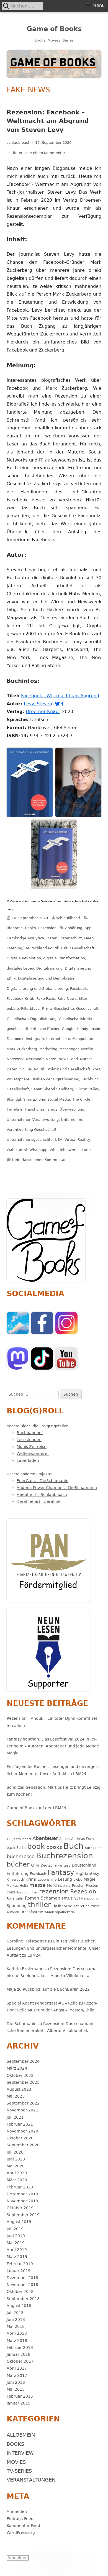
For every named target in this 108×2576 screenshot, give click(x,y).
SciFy (79, 1898)
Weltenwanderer (33, 1454)
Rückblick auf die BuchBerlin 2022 (56, 1989)
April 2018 (17, 2333)
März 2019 (17, 2257)
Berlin (21, 1848)
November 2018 (22, 2285)
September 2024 (23, 2061)
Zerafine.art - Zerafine (39, 1501)
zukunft (84, 1150)
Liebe (78, 1879)
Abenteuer (45, 1838)
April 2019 (17, 2250)
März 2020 (17, 2180)
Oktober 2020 (20, 2138)
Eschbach (38, 1874)
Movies (16, 2462)
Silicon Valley (87, 1089)
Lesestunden (29, 1440)
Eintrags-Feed (20, 2519)
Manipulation (84, 1039)
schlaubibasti (19, 143)
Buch (73, 1846)
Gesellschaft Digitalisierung (32, 1019)
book (36, 1846)
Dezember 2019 (22, 2194)
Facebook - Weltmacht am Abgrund (61, 696)
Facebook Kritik (20, 999)
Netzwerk (15, 1059)
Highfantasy (87, 1873)
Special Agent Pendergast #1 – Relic (42, 2003)
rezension (54, 1891)
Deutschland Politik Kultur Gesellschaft (59, 948)
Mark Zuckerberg (22, 1049)
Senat (36, 1089)
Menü (99, 5)
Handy (83, 1029)
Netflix (87, 1049)
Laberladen (28, 1460)
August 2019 (19, 2222)
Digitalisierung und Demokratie (46, 978)
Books (30, 928)
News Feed (68, 1059)
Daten (52, 938)
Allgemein (21, 2435)
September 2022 (23, 2103)
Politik (40, 1069)
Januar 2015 (19, 2403)
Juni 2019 (16, 2236)
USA (59, 1140)
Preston (78, 1886)
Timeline (15, 1109)
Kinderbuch (15, 1880)
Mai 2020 (16, 2166)
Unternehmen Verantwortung (33, 1120)
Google (68, 1029)
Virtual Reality (77, 1140)
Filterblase (30, 1008)
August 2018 (19, 2306)
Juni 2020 (16, 2159)
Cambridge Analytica (25, 938)
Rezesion (83, 1891)
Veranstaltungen (31, 2480)
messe (37, 1885)
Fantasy (61, 1873)
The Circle (81, 1099)
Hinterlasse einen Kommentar (38, 153)
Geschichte (64, 1008)
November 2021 (22, 2110)
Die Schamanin (22, 2024)
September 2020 (23, 2145)
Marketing (48, 1049)
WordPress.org (21, 2533)
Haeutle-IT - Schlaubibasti (42, 1495)
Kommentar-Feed (23, 2526)
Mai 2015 (16, 2389)
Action (65, 1839)
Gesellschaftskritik (76, 1019)
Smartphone (34, 1099)
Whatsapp (38, 1150)
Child (35, 1865)
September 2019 (23, 2215)
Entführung (18, 1873)
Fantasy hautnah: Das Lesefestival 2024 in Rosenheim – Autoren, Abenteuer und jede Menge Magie (53, 1746)
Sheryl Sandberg (58, 1089)
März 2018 (17, 2341)
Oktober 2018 (20, 2292)
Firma (47, 1008)
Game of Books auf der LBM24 (36, 1808)
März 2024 (17, 2068)
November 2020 (22, 2131)
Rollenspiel (15, 1899)
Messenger (69, 1049)
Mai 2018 (16, 2326)
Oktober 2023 (20, 2075)
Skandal (14, 1099)
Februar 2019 (20, 2264)
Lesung (65, 1879)
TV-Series (19, 2471)
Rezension (47, 928)
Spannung (17, 1906)
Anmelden (17, 2511)
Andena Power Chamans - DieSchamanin (57, 1488)
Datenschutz (71, 938)
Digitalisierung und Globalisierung (37, 989)
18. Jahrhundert (19, 1839)
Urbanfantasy (32, 1912)
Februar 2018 (20, 2347)
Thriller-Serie (62, 1906)
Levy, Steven (39, 704)
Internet (53, 1039)
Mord (52, 1885)
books (54, 1847)
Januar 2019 (19, 2271)
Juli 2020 (15, 2152)
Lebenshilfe (47, 1879)
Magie (90, 1879)
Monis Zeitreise (32, 1447)
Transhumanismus (41, 1109)
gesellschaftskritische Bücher (33, 1029)
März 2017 (17, 2375)
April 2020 (17, 2173)
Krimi (31, 1879)
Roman (32, 1898)
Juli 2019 (15, 2229)
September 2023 (23, 2082)
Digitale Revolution (24, 958)
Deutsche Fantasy (56, 1865)
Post (96, 1069)
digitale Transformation (64, 958)
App (88, 928)
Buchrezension (65, 1856)
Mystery (64, 1886)
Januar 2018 (19, 2354)
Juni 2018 (16, 2319)
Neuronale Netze (41, 1059)
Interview (20, 2453)
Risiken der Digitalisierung (55, 1079)
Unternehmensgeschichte (30, 1140)
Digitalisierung (49, 968)
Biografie (15, 928)
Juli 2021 (15, 2117)
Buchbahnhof (30, 1433)
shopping (91, 1899)
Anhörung (74, 928)
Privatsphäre (18, 1079)
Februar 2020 (20, 2187)
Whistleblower (62, 1150)
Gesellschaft (87, 1008)
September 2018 (23, 2299)
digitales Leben (20, 968)
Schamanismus (57, 1898)
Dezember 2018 (22, 2278)
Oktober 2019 (20, 2208)
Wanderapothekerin (60, 1912)
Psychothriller (27, 1892)
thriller (39, 1905)
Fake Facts (46, 999)
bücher (18, 1864)
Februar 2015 (20, 2396)
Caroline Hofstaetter (27, 1941)
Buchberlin (93, 1848)
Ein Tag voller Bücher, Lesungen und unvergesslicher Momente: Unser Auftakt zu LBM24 (53, 1948)
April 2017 (17, 2368)
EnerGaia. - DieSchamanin (43, 1481)
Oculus (26, 1069)
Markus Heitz (17, 1886)
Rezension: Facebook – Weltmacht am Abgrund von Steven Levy (48, 121)
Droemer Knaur (44, 712)
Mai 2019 (16, 2243)
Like (66, 1039)
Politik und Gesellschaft (69, 1069)
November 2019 (22, 2201)
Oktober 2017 (20, 2361)
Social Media (59, 1099)
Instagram (35, 1039)
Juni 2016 (16, 2382)
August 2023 (19, 2089)
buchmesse (21, 1856)
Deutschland (84, 1865)
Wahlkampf (17, 1150)
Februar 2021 (20, 2124)
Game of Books (54, 29)
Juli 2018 (15, 2313)
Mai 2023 (16, 2096)
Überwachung (72, 1109)
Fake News (67, 999)
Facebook (79, 989)
